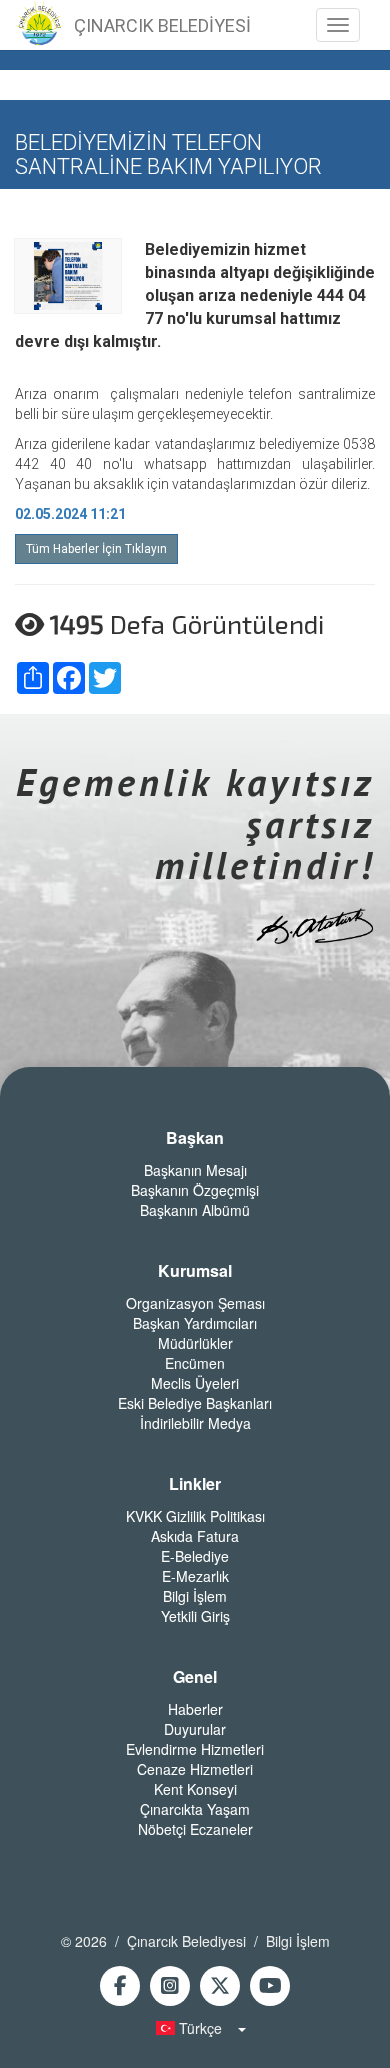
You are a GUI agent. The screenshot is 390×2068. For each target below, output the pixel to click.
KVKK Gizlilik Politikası (195, 1516)
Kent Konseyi (195, 1789)
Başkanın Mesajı (195, 1170)
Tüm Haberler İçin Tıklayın (96, 549)
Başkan (195, 1138)
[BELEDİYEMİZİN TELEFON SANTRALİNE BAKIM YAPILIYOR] (68, 275)
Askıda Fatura (195, 1536)
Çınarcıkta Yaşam (195, 1809)
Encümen (195, 1363)
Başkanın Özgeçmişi (195, 1190)
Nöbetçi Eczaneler (195, 1829)
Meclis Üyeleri (195, 1383)
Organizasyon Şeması (195, 1303)
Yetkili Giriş (195, 1616)
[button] (195, 2028)
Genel (195, 1677)
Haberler (195, 1709)
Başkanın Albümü (195, 1210)
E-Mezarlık (195, 1576)
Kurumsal (195, 1271)
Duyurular (195, 1729)
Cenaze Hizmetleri (195, 1769)
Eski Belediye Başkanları (195, 1403)
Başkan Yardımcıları (195, 1323)
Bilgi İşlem (195, 1596)
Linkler (195, 1484)
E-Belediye (195, 1556)
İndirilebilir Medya (195, 1423)
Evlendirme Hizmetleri (195, 1749)
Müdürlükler (195, 1343)
